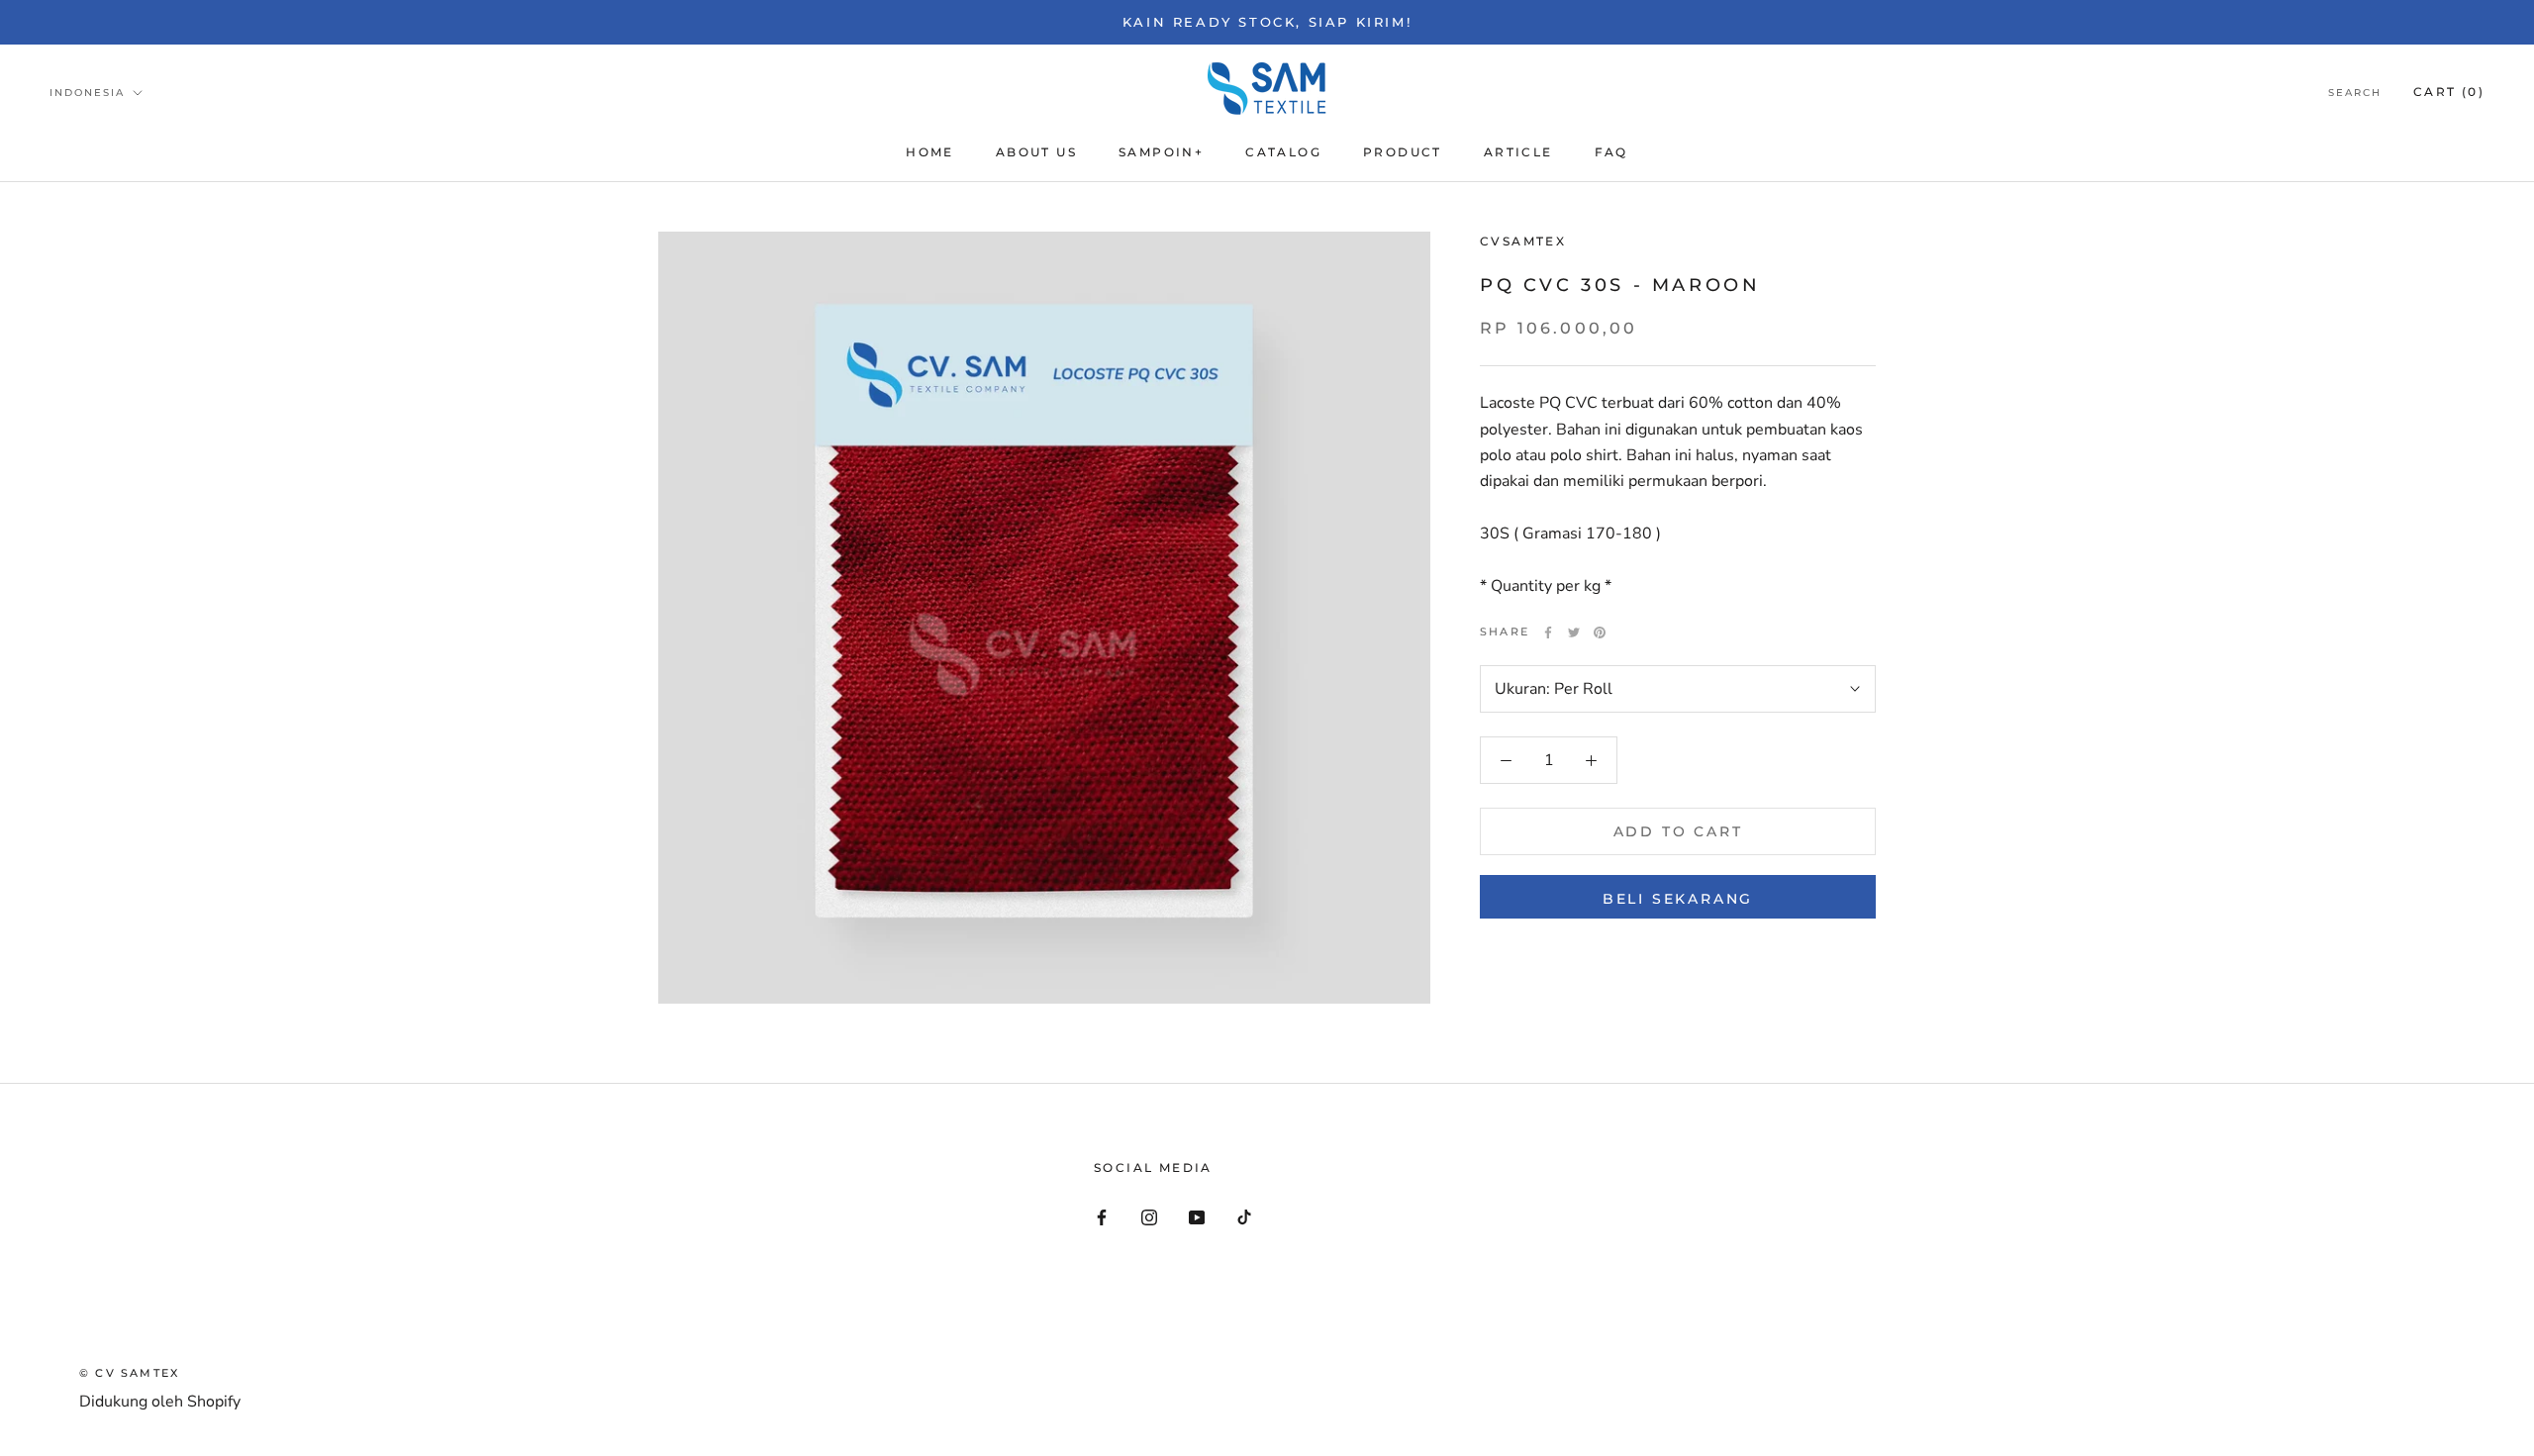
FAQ (1611, 152)
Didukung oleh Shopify (160, 1402)
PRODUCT (1403, 152)
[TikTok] (1244, 1216)
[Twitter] (1574, 632)
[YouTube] (1197, 1216)
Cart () (2449, 92)
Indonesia (87, 93)
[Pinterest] (1600, 632)
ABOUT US (1036, 152)
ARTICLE (1518, 152)
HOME (930, 152)
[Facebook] (1548, 632)
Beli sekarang (1678, 899)
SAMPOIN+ (1161, 152)
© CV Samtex (129, 1373)
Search (2355, 93)
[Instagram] (1149, 1216)
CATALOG (1283, 152)
